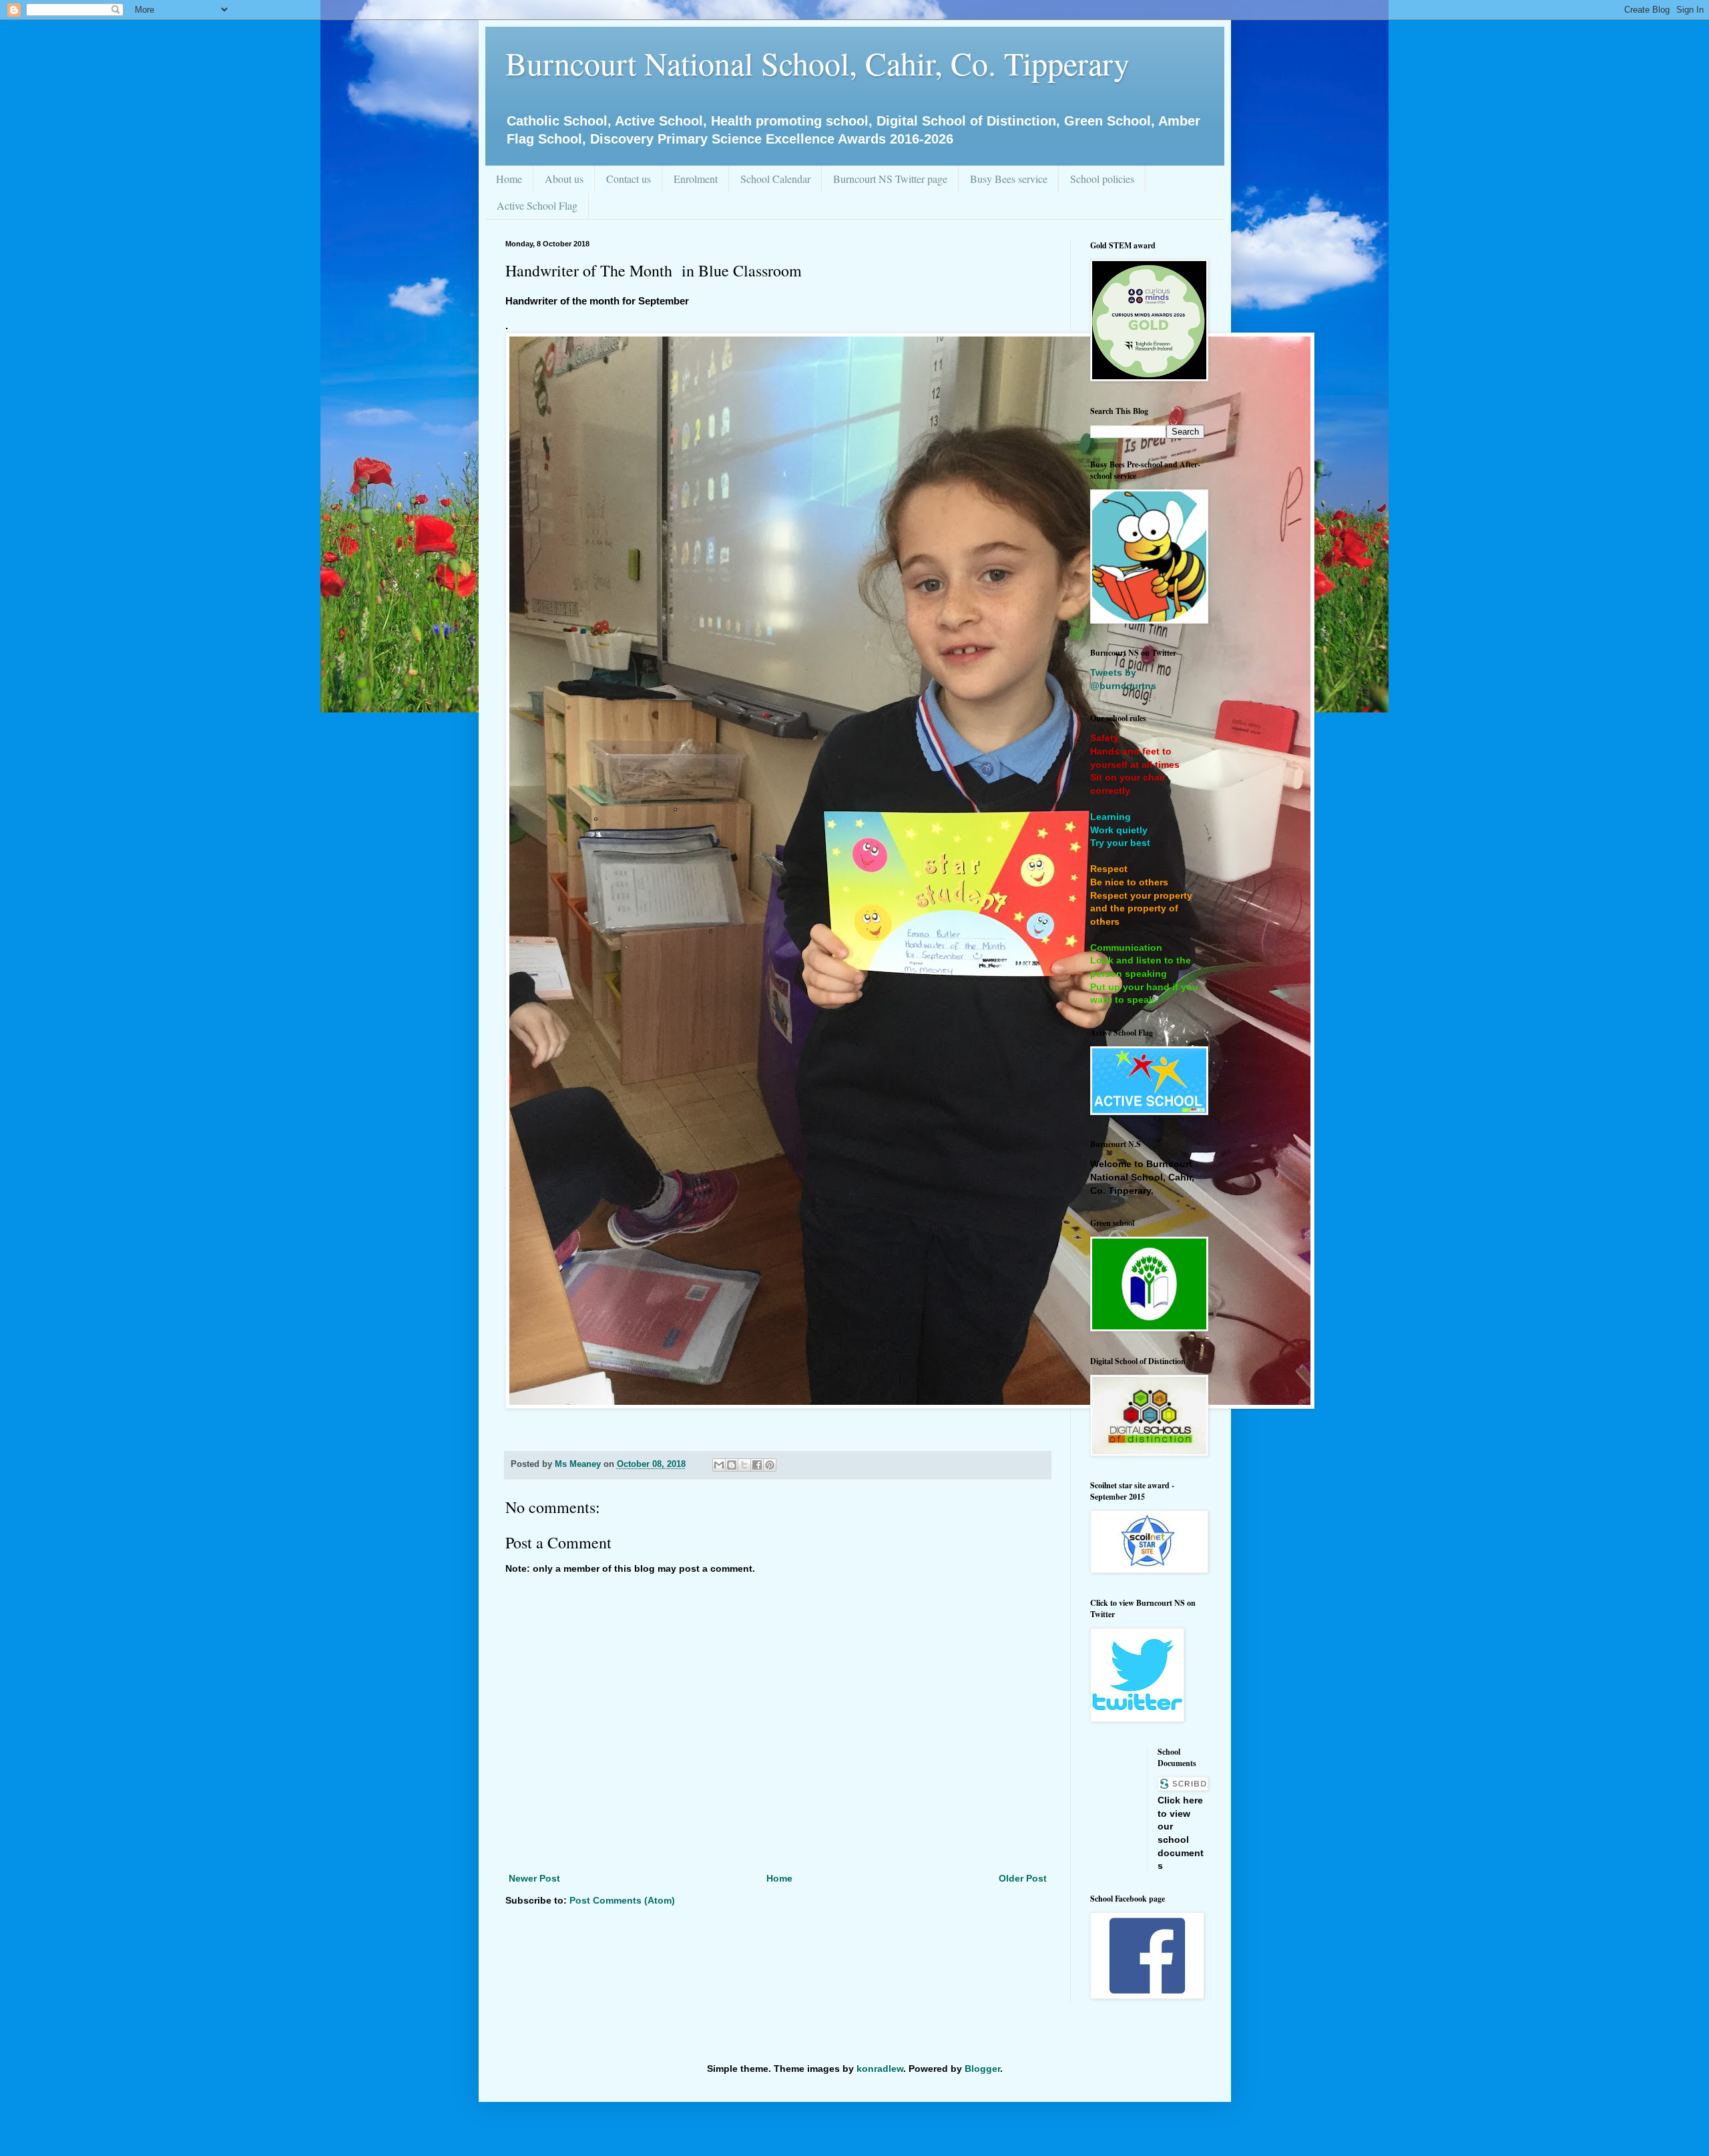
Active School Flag (537, 205)
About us (564, 179)
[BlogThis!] (732, 1465)
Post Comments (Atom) (622, 1900)
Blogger (982, 2069)
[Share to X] (744, 1465)
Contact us (629, 179)
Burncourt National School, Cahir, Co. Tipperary (817, 63)
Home (509, 179)
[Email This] (719, 1465)
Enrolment (696, 179)
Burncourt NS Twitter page (890, 179)
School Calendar (775, 179)
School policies (1102, 179)
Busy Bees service (1009, 179)
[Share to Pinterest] (770, 1465)
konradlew (880, 2069)
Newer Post (534, 1878)
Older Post (1023, 1878)
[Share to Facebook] (757, 1465)
